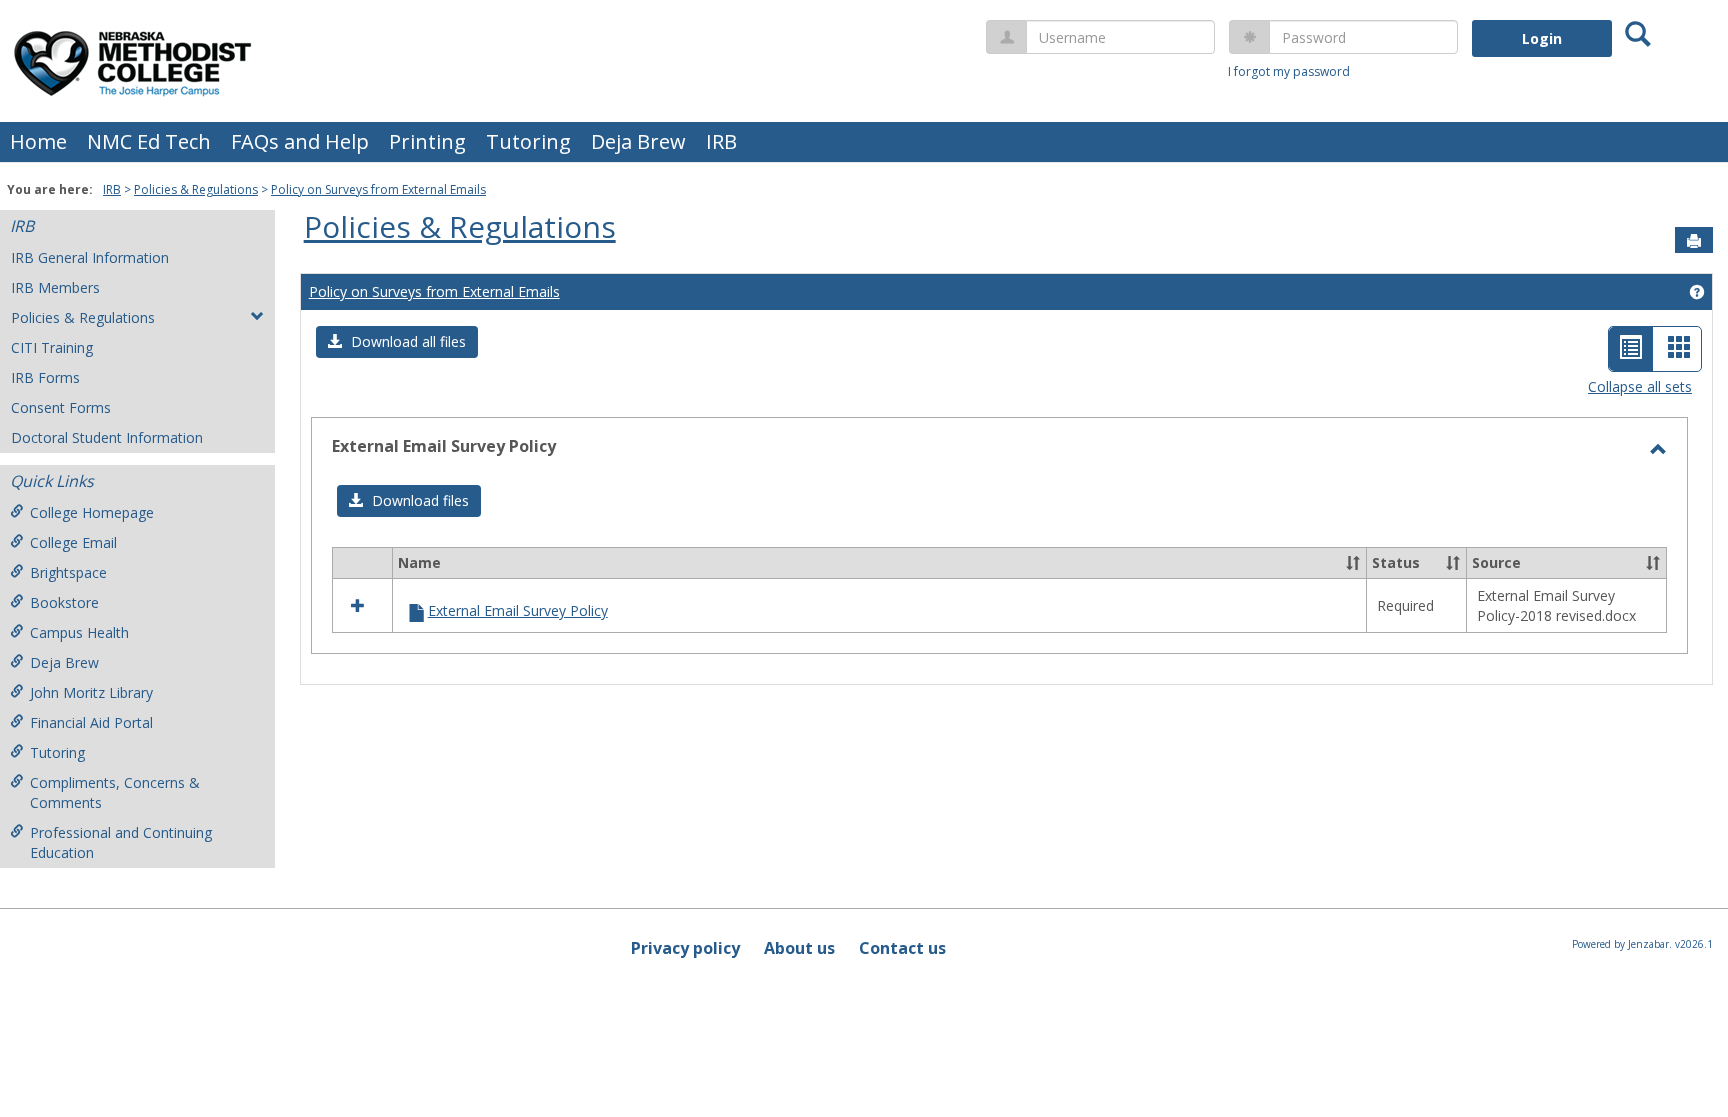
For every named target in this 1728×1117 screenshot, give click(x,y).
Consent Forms (61, 407)
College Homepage (92, 512)
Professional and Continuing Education (121, 842)
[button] (397, 342)
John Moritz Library (91, 692)
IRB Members (55, 287)
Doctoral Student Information (107, 437)
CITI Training (52, 347)
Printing (427, 141)
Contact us (902, 948)
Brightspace (68, 572)
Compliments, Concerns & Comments (115, 792)
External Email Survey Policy (518, 610)
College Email (73, 542)
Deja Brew (638, 141)
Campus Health (79, 632)
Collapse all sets (1640, 386)
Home (38, 141)
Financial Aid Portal (91, 722)
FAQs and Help (300, 141)
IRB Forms (45, 377)
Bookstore (64, 602)
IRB (721, 141)
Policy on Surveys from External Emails (378, 189)
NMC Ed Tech (149, 141)
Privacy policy (685, 948)
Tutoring (528, 141)
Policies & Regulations (196, 189)
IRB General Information (90, 257)
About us (799, 948)
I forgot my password (1289, 71)
